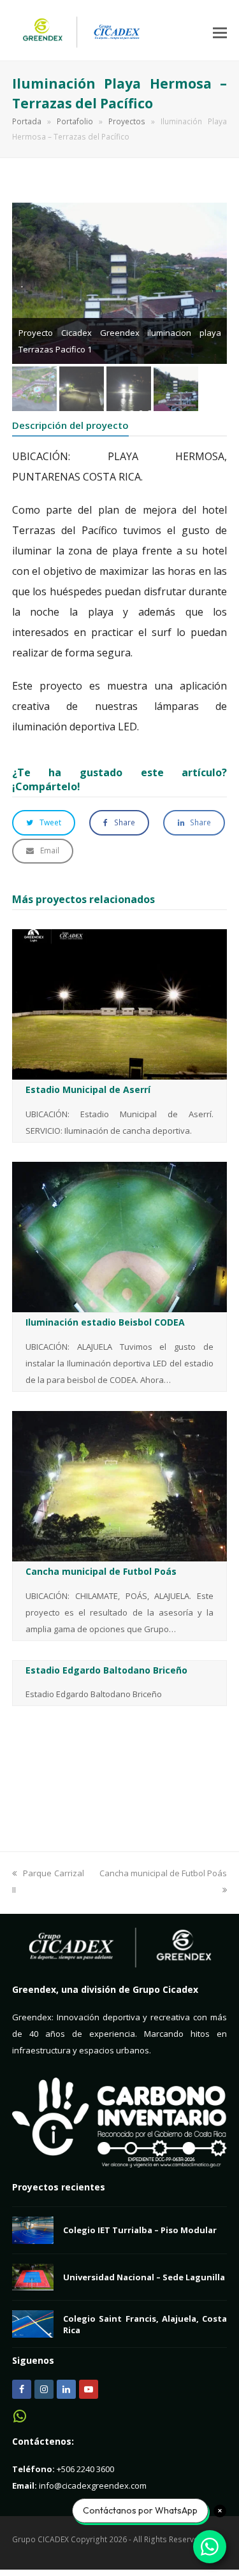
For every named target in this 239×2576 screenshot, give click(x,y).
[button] (220, 32)
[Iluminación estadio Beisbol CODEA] (120, 1236)
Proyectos (127, 121)
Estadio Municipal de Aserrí (88, 1089)
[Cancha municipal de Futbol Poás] (120, 1485)
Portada (27, 121)
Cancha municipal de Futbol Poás (101, 1571)
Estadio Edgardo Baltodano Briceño (106, 1670)
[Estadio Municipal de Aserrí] (120, 1004)
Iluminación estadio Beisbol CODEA (105, 1322)
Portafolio (75, 121)
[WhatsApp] (20, 2420)
